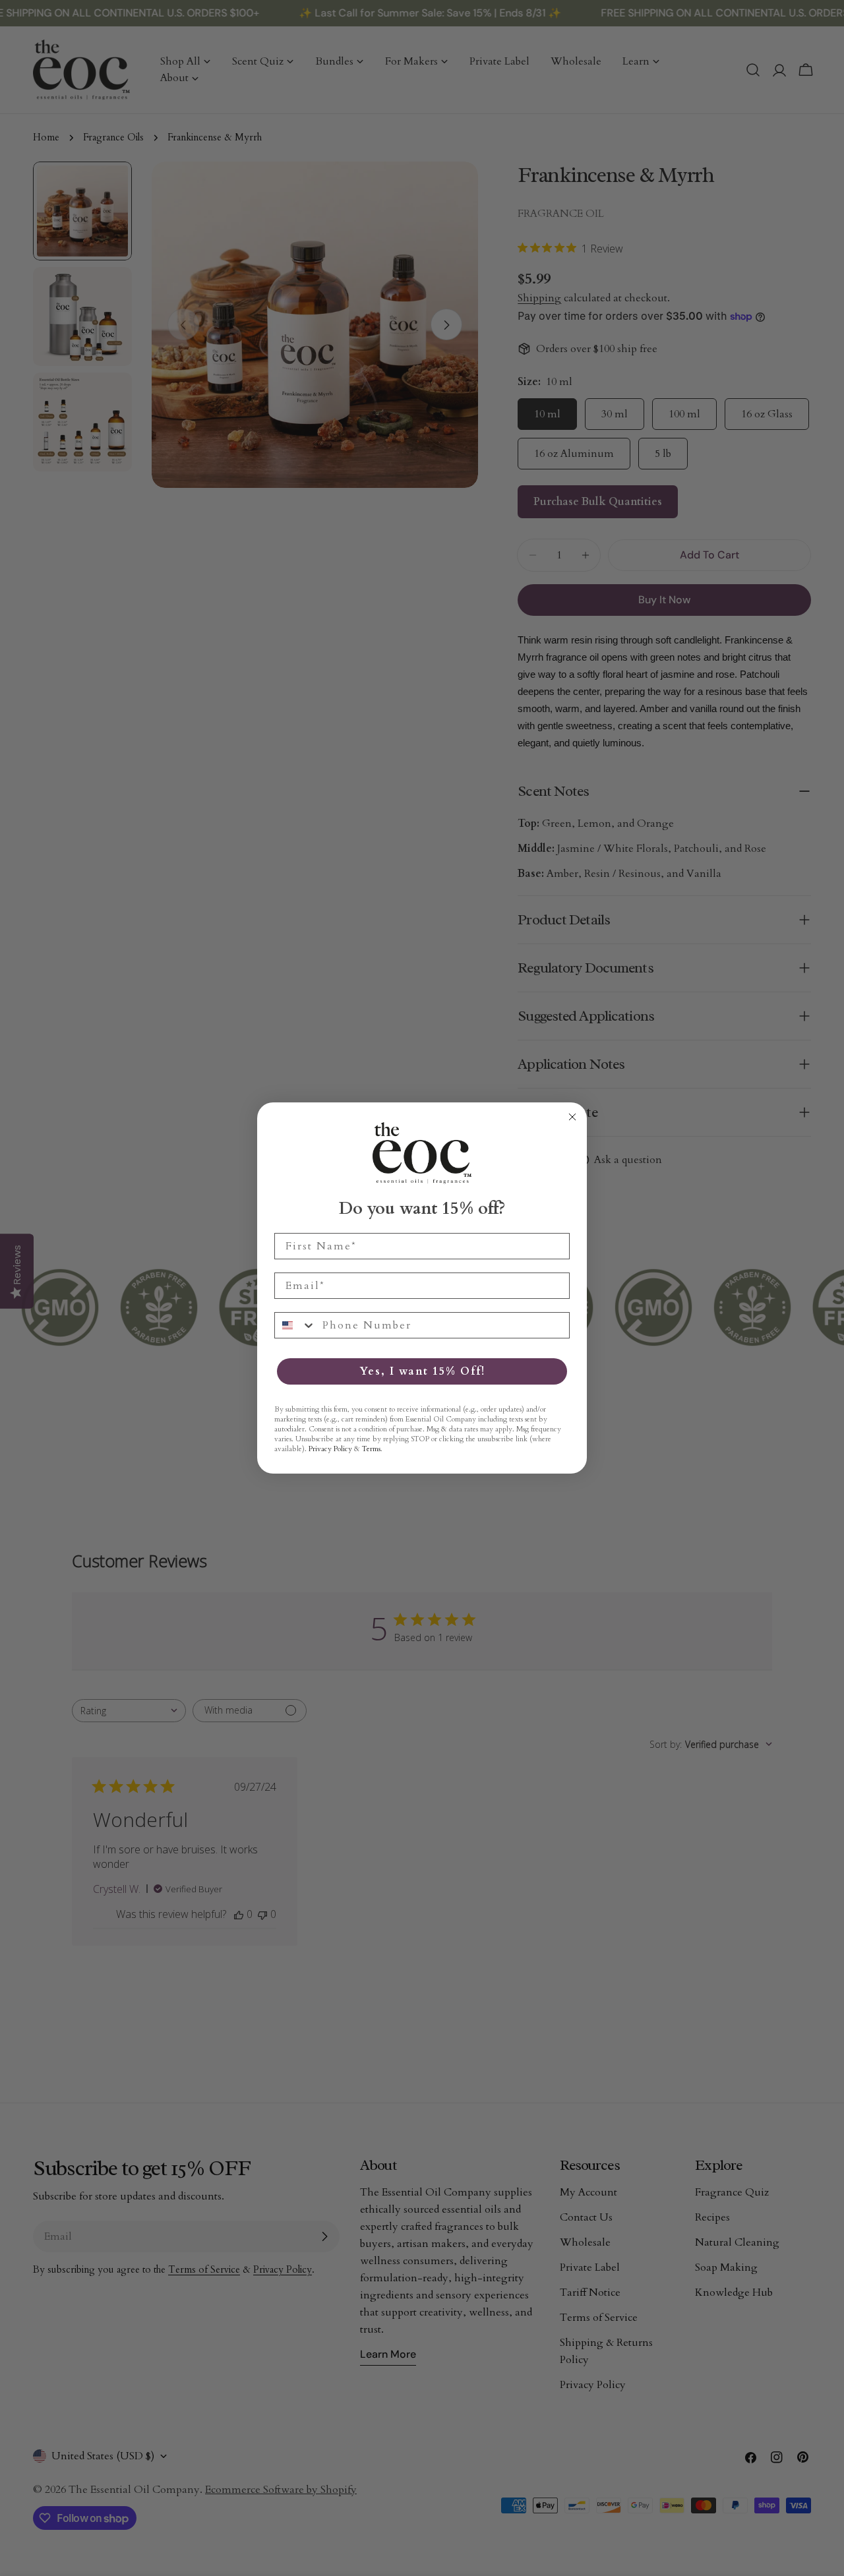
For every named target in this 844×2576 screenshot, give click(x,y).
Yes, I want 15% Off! (422, 1371)
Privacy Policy (330, 1449)
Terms (371, 1449)
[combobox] (295, 1325)
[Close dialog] (572, 1117)
